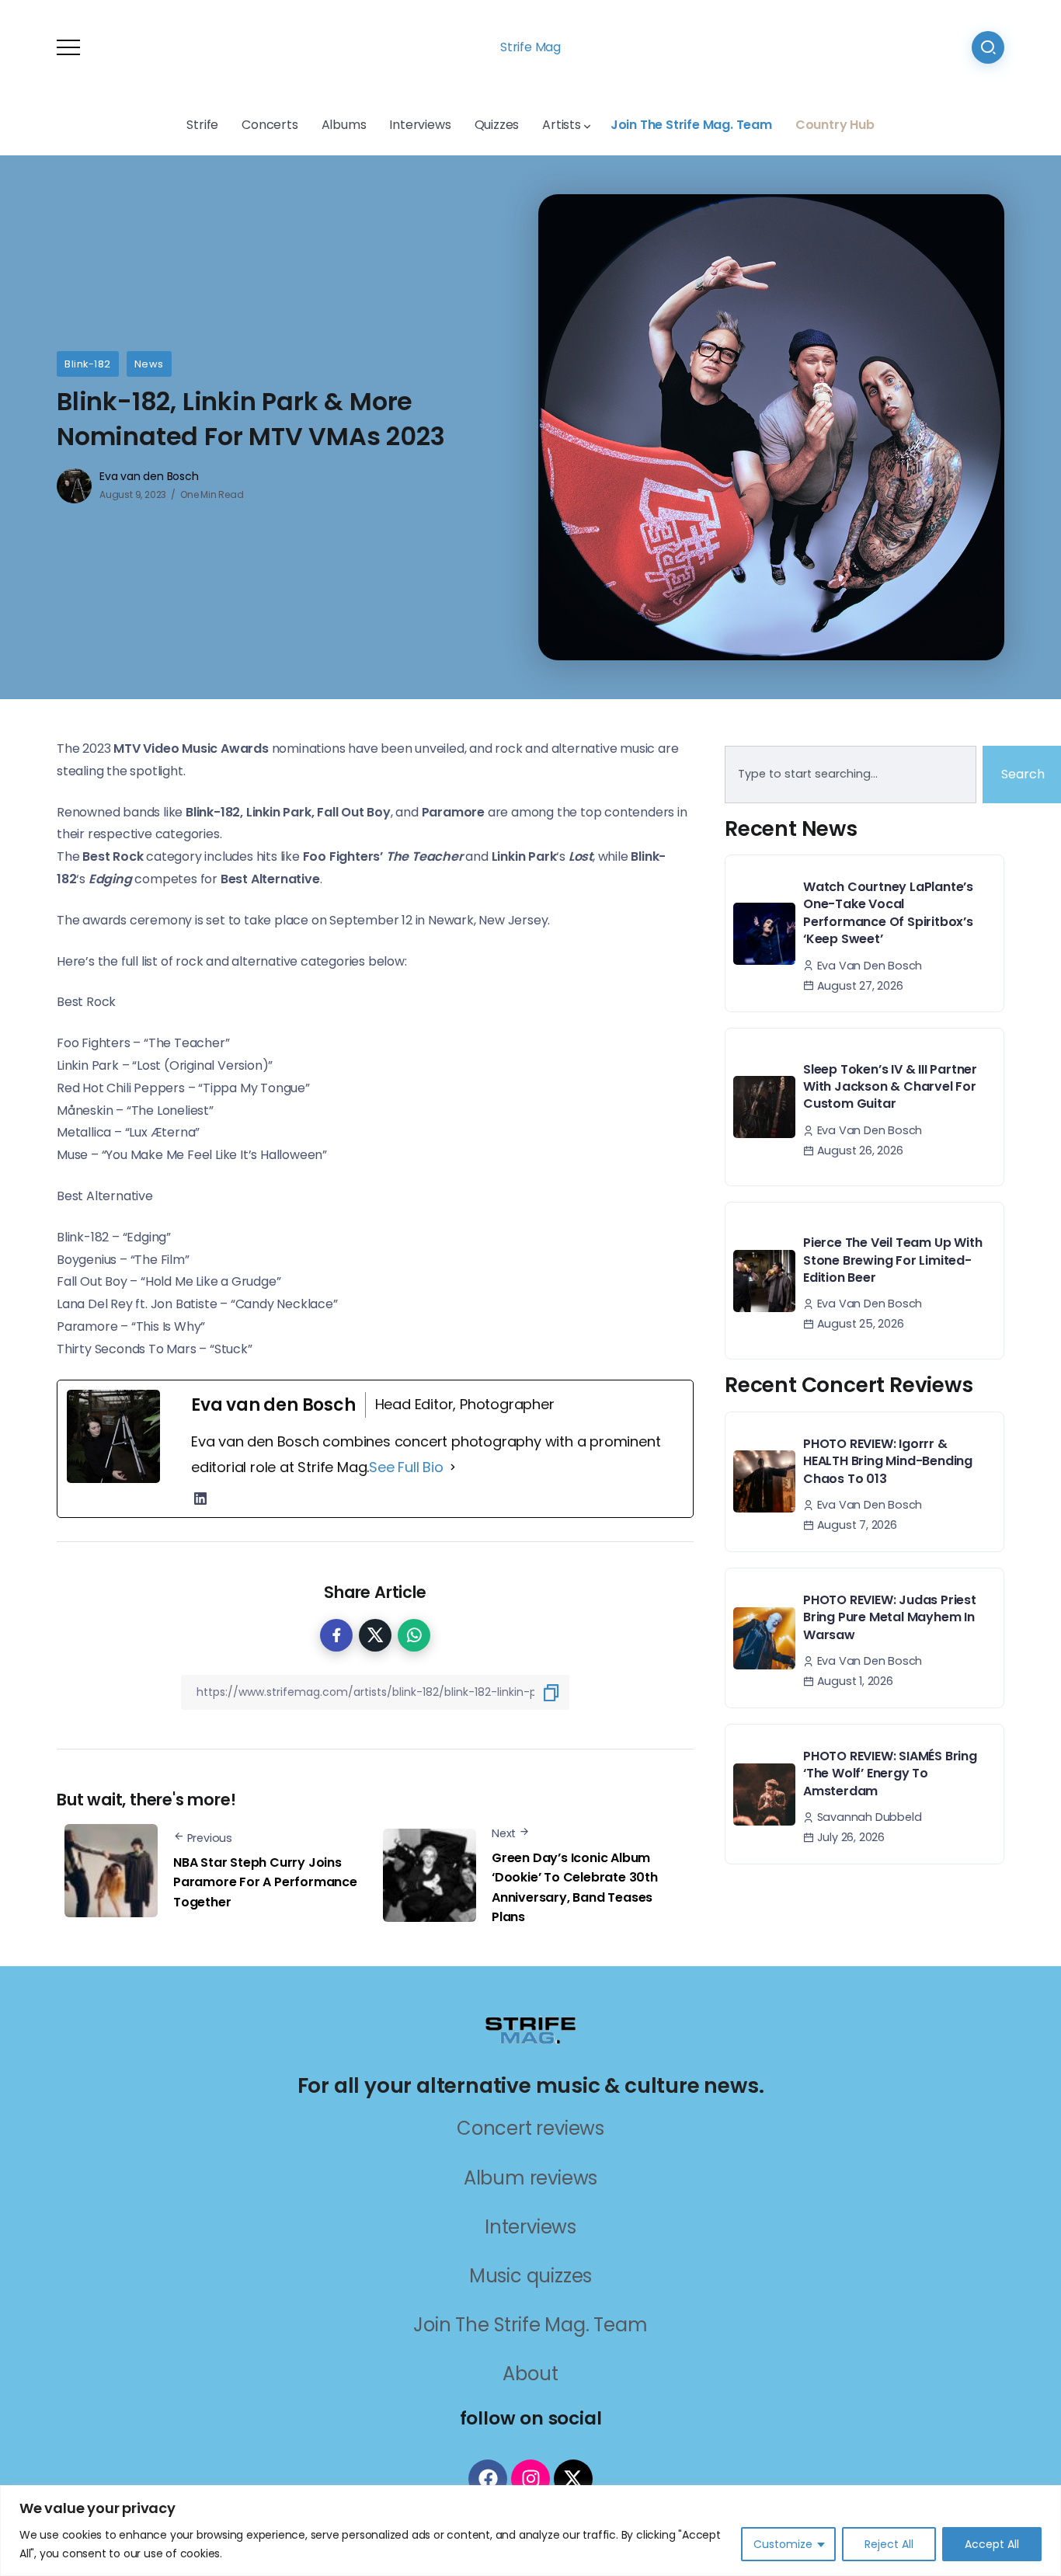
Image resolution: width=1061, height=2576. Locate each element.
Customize (783, 2544)
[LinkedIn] (200, 1499)
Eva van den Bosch (149, 476)
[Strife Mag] (530, 2029)
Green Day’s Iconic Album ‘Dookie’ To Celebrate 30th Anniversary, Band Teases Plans (575, 1888)
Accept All (992, 2544)
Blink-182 (88, 364)
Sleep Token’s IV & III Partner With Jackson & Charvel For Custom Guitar (890, 1087)
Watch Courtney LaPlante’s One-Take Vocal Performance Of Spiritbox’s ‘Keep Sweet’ (888, 913)
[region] (530, 2531)
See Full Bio (406, 1467)
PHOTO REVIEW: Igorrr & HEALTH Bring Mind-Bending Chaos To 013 (888, 1461)
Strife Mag (530, 47)
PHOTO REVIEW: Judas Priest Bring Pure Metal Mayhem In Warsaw (890, 1617)
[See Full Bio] (453, 1467)
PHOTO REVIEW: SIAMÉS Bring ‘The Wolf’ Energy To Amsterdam (890, 1774)
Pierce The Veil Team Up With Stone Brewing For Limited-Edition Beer (892, 1260)
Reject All (889, 2544)
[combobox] (851, 775)
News (149, 364)
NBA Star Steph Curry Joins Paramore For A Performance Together (265, 1882)
